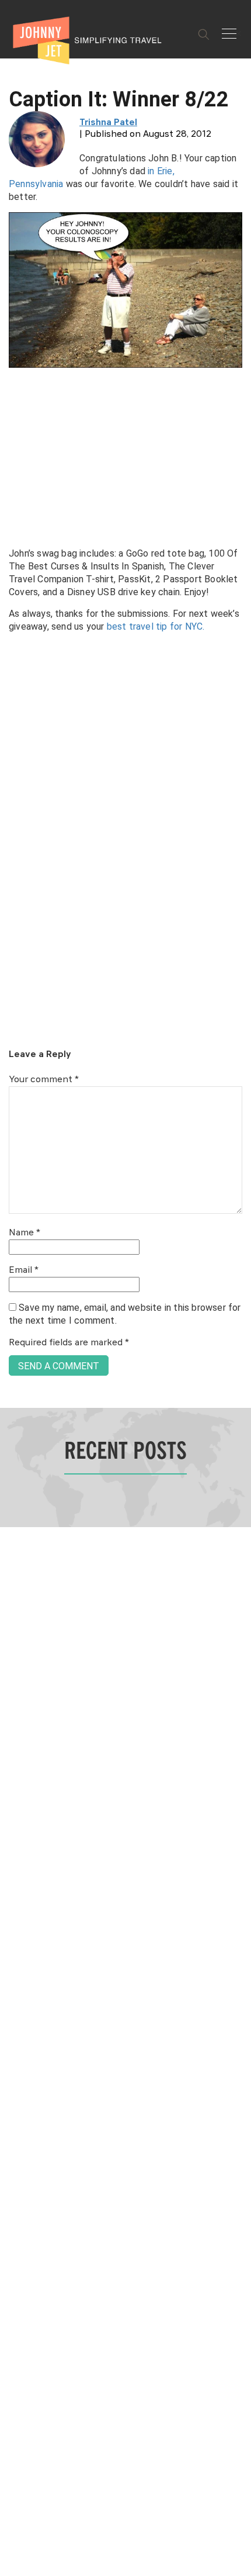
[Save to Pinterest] (13, 1301)
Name (25, 1233)
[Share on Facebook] (13, 1249)
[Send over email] (13, 1327)
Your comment (44, 1080)
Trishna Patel (108, 123)
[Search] (204, 34)
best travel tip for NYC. (156, 626)
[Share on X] (13, 1275)
